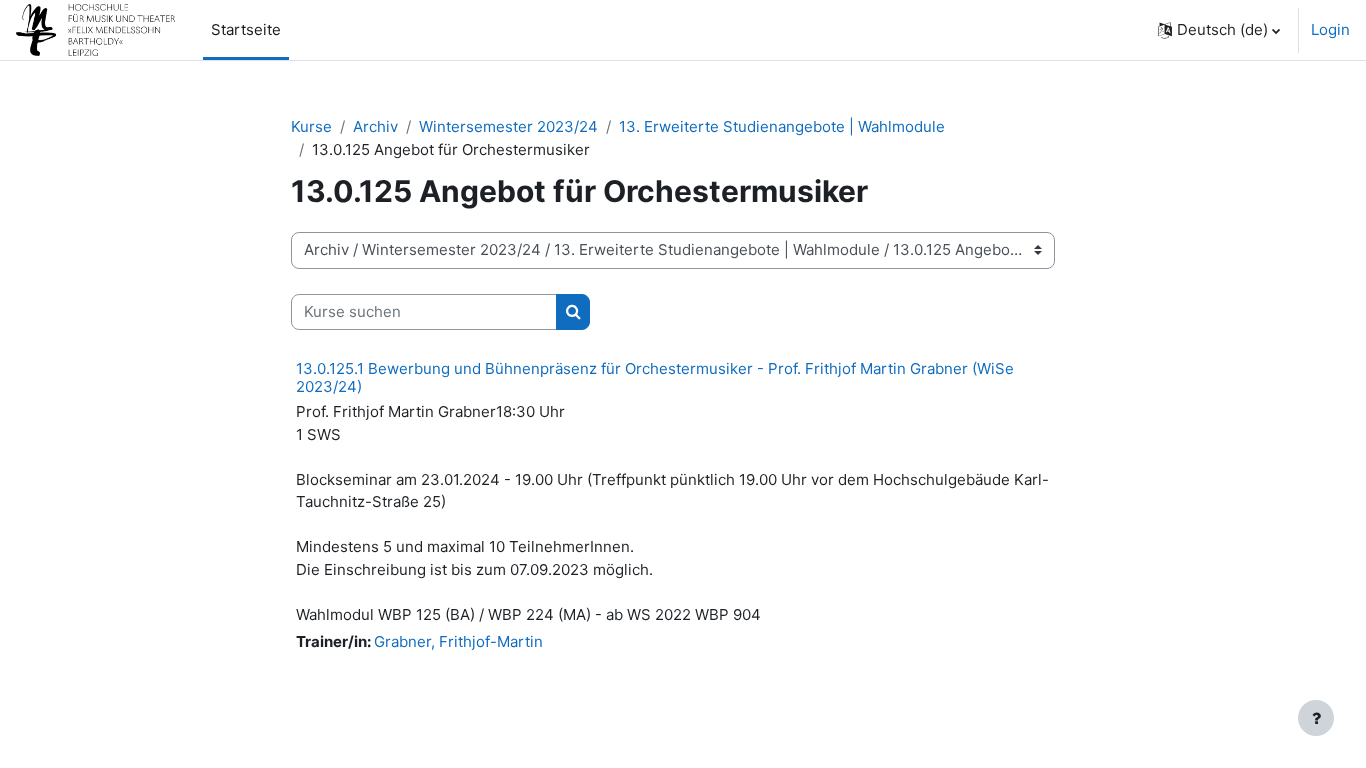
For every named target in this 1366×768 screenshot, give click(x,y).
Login (1330, 29)
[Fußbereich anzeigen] (1316, 718)
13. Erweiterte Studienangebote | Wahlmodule (782, 126)
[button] (1219, 30)
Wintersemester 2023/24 (508, 126)
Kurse (311, 126)
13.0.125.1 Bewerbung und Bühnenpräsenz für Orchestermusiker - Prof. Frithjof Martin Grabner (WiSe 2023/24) (655, 377)
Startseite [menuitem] (246, 29)
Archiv (375, 126)
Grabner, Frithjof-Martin (458, 641)
